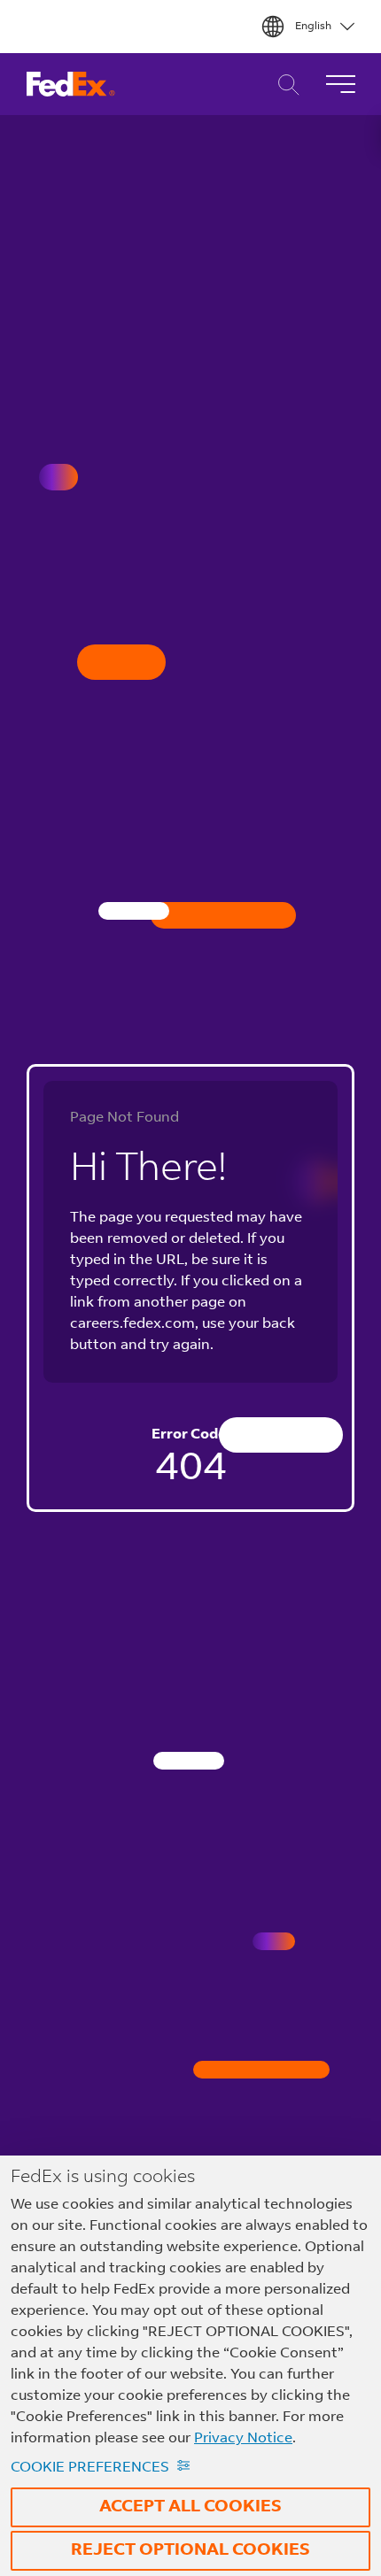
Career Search (284, 85)
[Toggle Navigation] (340, 84)
